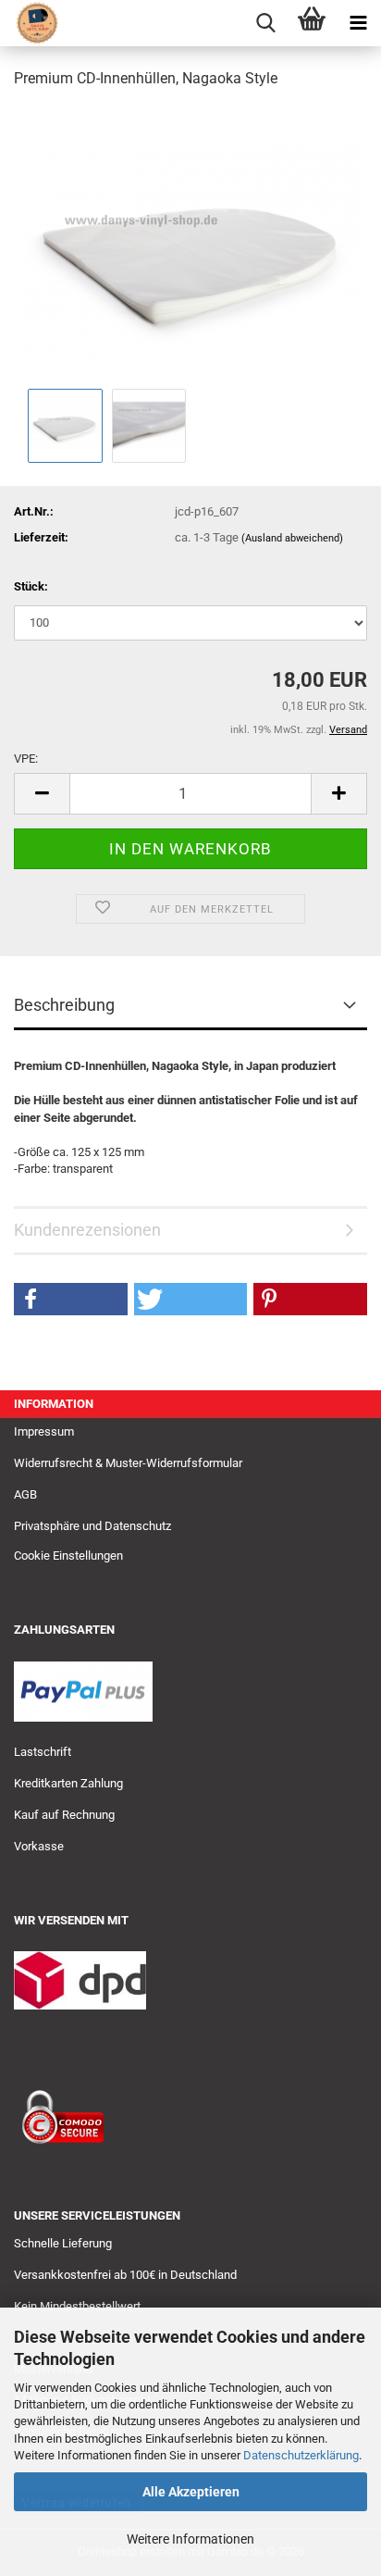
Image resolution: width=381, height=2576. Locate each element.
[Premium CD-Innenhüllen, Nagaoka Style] (191, 244)
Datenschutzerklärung (301, 2455)
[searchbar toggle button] (265, 23)
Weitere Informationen (190, 2539)
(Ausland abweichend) (292, 538)
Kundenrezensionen (87, 1230)
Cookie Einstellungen (68, 1556)
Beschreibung (64, 1005)
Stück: (31, 586)
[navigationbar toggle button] (358, 23)
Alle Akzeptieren (191, 2492)
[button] (42, 794)
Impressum (44, 1431)
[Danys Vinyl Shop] (30, 23)
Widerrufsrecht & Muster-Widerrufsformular (128, 1463)
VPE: (26, 759)
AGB (25, 1494)
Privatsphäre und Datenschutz (92, 1526)
